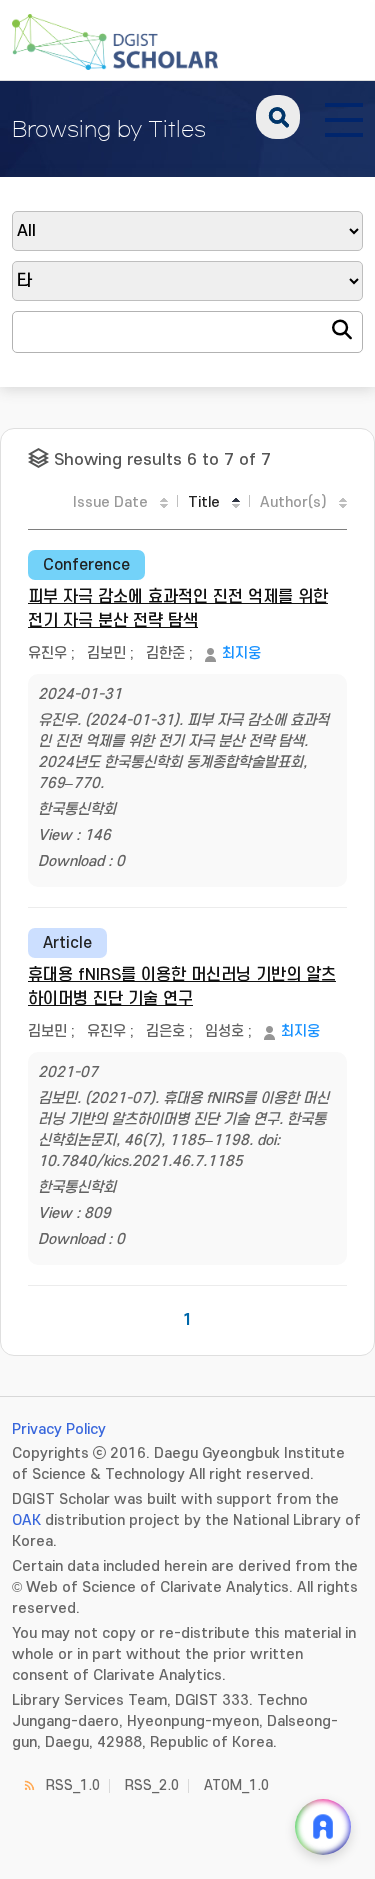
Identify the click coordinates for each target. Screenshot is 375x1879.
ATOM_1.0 (236, 1785)
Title (204, 502)
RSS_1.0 (73, 1785)
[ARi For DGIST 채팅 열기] (323, 1827)
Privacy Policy (59, 1429)
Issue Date (110, 502)
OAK (26, 1520)
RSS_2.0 (152, 1785)
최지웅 (241, 653)
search (278, 117)
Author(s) (293, 502)
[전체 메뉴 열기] (344, 117)
